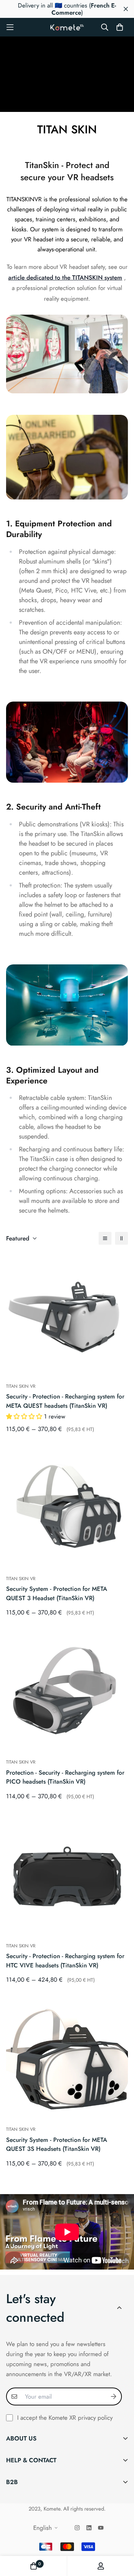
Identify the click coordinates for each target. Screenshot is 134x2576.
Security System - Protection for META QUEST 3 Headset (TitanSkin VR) (57, 1593)
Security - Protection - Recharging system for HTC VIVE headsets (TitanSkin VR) (65, 1961)
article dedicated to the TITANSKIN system (65, 277)
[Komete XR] (67, 27)
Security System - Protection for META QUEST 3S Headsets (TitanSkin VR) (57, 2144)
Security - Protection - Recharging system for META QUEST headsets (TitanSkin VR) (65, 1401)
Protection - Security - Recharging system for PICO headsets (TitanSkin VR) (65, 1777)
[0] (34, 2566)
